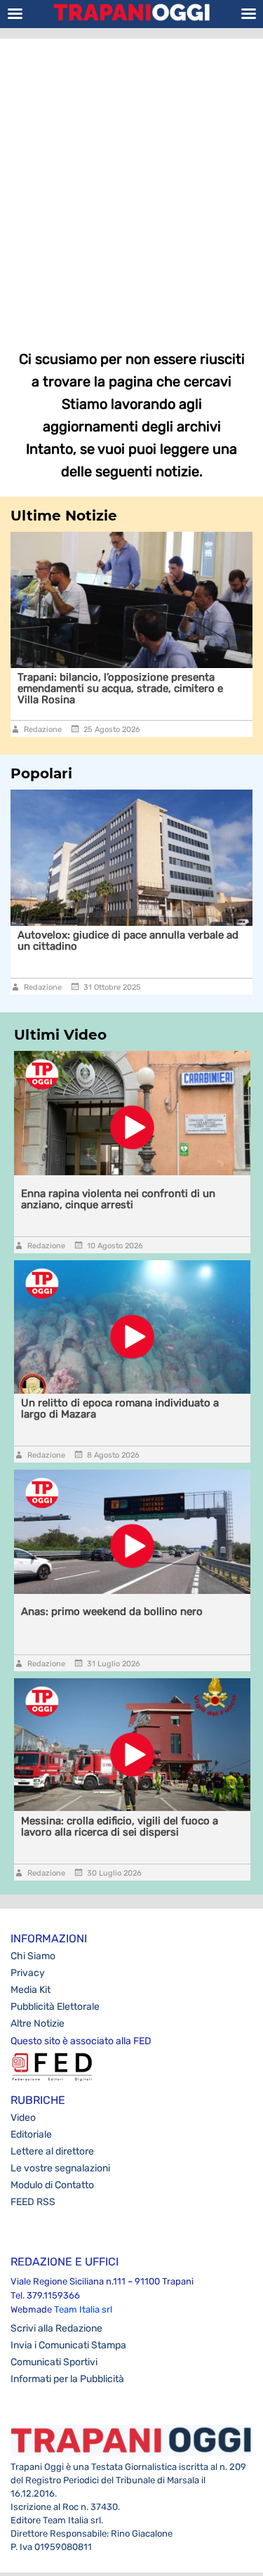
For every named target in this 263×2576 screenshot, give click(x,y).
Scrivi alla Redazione (56, 2328)
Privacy (28, 1973)
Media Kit (31, 1990)
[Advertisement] (131, 184)
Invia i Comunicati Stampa (68, 2345)
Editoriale (31, 2134)
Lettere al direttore (52, 2151)
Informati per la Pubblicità (67, 2379)
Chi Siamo (33, 1956)
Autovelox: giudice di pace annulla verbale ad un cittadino (123, 941)
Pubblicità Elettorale (55, 2007)
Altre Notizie (38, 2023)
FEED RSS (33, 2202)
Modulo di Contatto (52, 2185)
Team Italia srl (83, 2309)
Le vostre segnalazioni (60, 2168)
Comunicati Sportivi (54, 2362)
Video (23, 2118)
